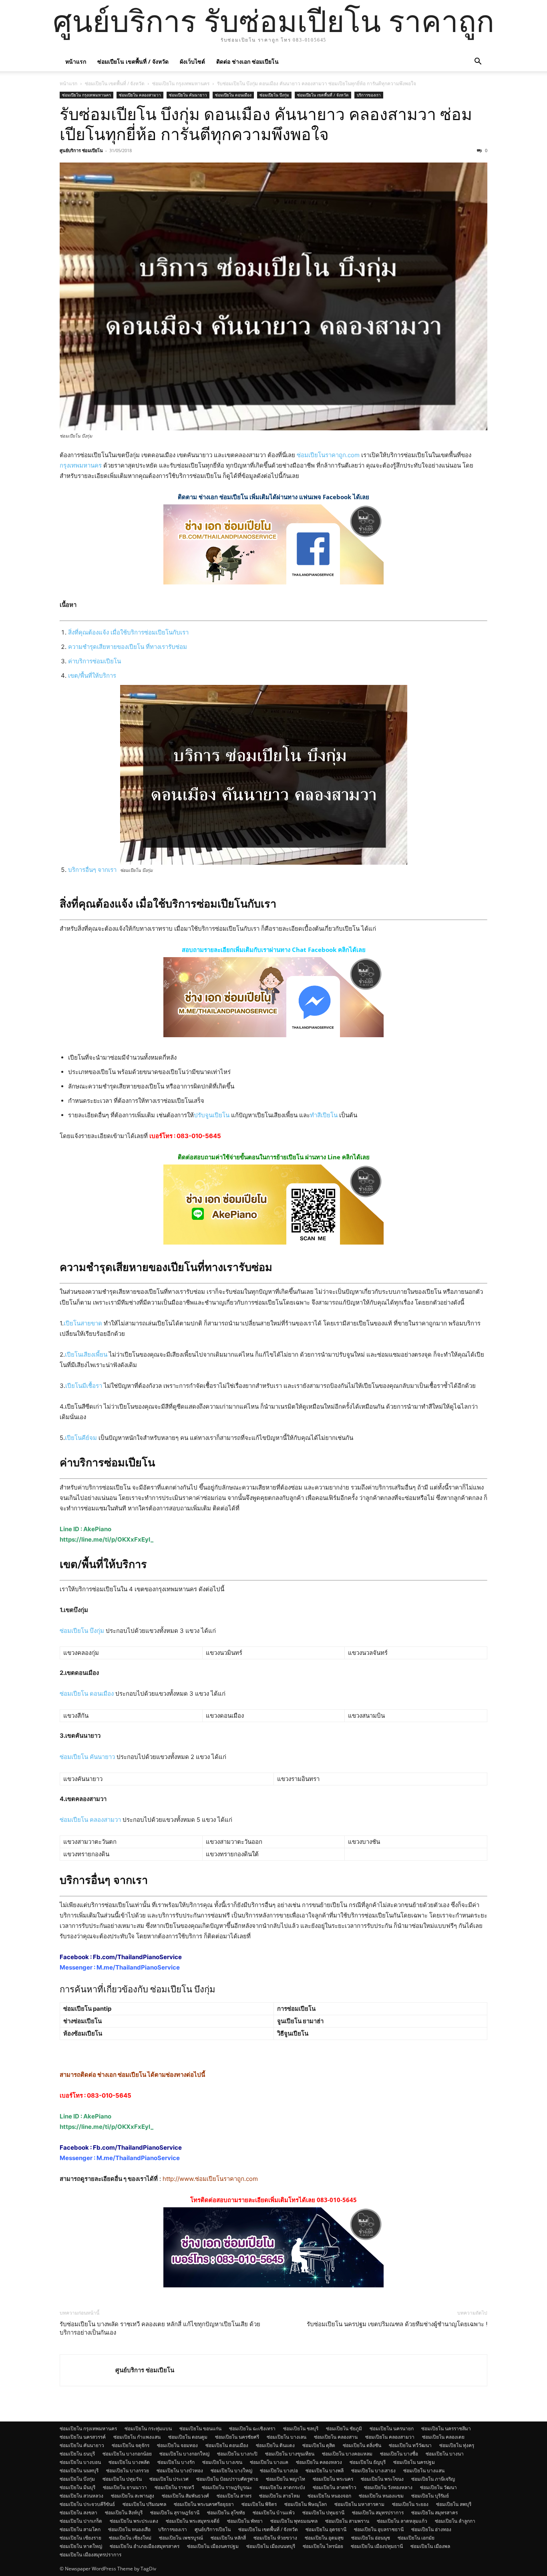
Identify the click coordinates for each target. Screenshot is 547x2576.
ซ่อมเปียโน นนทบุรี (79, 2471)
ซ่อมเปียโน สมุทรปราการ (378, 2513)
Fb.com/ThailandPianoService (137, 1957)
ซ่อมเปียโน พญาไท (286, 2479)
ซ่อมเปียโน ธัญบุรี (368, 2462)
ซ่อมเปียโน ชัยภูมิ (344, 2428)
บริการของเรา (369, 95)
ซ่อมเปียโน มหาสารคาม (359, 2504)
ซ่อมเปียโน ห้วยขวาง (275, 2538)
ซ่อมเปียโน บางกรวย (128, 2471)
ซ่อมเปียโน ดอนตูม (188, 2437)
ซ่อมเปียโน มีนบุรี (77, 2487)
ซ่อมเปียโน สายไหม (280, 2496)
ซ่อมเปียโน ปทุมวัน (122, 2479)
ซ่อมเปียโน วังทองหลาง (388, 2487)
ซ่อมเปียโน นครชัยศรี (237, 2437)
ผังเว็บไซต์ (192, 61)
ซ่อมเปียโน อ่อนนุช (371, 2538)
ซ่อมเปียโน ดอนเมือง (233, 95)
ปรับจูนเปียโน (212, 1115)
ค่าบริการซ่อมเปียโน (95, 661)
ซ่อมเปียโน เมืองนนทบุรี (271, 2546)
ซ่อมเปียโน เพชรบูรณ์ (181, 2538)
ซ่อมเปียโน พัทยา (245, 2521)
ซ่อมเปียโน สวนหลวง (81, 2496)
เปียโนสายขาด (83, 1323)
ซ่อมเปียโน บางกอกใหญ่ (184, 2454)
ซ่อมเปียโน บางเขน (222, 2462)
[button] (478, 62)
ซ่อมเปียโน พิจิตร (259, 2504)
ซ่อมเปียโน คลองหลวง (319, 2462)
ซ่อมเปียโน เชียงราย (80, 2538)
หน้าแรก (76, 61)
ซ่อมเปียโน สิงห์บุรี (124, 2513)
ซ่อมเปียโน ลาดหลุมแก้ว (402, 2521)
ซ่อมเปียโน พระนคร (333, 2479)
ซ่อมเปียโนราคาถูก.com (328, 455)
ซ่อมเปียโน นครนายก (392, 2428)
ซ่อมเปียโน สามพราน (347, 2521)
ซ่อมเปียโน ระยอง (410, 2504)
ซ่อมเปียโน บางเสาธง (373, 2471)
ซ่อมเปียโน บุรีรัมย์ (430, 2496)
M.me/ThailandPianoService (138, 1967)
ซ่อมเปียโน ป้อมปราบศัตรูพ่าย (227, 2479)
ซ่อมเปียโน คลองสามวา (140, 95)
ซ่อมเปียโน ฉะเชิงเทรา (252, 2428)
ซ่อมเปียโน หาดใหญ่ (81, 2546)
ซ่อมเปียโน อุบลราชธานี (379, 2529)
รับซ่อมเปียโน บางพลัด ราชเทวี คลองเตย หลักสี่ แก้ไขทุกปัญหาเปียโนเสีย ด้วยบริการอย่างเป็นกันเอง (160, 2328)
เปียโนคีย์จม (81, 1438)
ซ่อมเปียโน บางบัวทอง (180, 2471)
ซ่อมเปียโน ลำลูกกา (455, 2521)
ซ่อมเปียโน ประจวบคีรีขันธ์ (87, 2504)
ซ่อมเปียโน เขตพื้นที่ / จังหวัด (133, 61)
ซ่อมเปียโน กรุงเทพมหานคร (181, 83)
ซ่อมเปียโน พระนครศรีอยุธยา (204, 2504)
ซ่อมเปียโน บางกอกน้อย (127, 2454)
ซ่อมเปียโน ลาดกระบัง (282, 2487)
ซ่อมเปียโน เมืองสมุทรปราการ (90, 2555)
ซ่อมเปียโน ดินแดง (275, 2445)
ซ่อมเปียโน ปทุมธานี (323, 2513)
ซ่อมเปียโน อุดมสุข (324, 2538)
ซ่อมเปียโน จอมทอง (177, 2445)
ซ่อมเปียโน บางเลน (287, 2437)
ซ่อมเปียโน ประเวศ (169, 2479)
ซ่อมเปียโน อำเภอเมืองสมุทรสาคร (145, 2546)
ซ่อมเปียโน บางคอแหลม (347, 2454)
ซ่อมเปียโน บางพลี (325, 2471)
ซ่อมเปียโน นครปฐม (414, 2462)
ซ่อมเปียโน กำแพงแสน (137, 2437)
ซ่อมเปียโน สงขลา (78, 2513)
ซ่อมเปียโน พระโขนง (382, 2479)
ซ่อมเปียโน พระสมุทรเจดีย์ (193, 2521)
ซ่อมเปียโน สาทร (234, 2496)
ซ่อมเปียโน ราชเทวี (174, 2487)
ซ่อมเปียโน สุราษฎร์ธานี (175, 2513)
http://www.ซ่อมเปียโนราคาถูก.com (210, 2179)
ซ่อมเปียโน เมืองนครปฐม (213, 2546)
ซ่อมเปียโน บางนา (445, 2454)
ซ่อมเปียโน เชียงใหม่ (130, 2538)
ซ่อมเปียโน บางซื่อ (399, 2454)
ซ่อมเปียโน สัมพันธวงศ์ (185, 2496)
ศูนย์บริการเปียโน (213, 2529)
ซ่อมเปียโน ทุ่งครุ (457, 2445)
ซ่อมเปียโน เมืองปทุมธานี (377, 2546)
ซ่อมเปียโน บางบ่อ (279, 2471)
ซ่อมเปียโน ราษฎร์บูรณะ (227, 2487)
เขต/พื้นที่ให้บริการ (92, 676)
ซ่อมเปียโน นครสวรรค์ (83, 2437)
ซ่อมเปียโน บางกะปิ (237, 2454)
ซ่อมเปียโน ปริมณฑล (144, 2504)
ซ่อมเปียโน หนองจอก (329, 2496)
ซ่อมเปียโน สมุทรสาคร (434, 2513)
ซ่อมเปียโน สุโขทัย (226, 2513)
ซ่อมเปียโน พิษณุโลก (306, 2504)
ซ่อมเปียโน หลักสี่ (228, 2538)
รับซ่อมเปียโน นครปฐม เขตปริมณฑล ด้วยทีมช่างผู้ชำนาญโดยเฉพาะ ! (397, 2324)
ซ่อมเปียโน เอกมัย (416, 2538)
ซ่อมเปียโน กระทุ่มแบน (148, 2428)
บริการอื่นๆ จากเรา (92, 870)
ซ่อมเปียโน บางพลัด (129, 2462)
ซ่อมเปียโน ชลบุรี (301, 2428)
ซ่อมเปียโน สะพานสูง (133, 2496)
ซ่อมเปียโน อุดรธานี (326, 2529)
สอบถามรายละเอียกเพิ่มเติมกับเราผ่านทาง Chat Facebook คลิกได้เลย (274, 950)
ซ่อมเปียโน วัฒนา (438, 2487)
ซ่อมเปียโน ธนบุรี (77, 2454)
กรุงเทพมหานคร (81, 465)
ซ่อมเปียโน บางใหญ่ (231, 2471)
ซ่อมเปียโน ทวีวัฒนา (410, 2445)
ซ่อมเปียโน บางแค (269, 2462)
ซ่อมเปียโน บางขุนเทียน (290, 2454)
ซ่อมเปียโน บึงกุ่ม (274, 95)
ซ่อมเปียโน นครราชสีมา (446, 2428)
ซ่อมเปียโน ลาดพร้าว (335, 2487)
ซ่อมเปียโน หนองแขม (381, 2496)
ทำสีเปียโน (324, 1115)
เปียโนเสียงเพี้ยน (86, 1354)
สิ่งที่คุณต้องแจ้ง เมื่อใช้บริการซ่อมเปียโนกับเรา (128, 632)
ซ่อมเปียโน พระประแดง (134, 2521)
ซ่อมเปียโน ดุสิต (319, 2445)
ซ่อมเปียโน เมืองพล (430, 2546)
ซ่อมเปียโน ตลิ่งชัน (362, 2445)
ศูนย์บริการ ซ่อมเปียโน (81, 150)
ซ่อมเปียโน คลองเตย (443, 2437)
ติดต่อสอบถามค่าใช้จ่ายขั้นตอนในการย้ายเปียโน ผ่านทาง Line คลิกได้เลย (274, 1157)
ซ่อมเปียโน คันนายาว (188, 95)
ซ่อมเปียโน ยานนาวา (125, 2487)
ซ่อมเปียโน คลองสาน (336, 2437)
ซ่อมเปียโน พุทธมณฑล (294, 2521)
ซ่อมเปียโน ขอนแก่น (200, 2428)
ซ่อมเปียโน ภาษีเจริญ (433, 2479)
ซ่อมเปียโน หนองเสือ (129, 2529)
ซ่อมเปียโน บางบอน (80, 2462)
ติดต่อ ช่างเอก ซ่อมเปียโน (247, 61)
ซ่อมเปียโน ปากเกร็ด (81, 2521)
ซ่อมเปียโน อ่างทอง (431, 2529)
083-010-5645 (199, 1136)
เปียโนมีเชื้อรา (84, 1386)
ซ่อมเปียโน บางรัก (176, 2462)
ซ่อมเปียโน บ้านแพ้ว (274, 2513)
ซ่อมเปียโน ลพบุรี (454, 2504)
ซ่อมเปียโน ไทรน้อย (323, 2546)
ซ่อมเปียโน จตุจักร (131, 2445)
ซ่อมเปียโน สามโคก (80, 2529)
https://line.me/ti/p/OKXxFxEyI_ (107, 1539)
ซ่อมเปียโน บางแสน (424, 2471)
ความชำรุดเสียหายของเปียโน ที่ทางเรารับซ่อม (128, 647)
